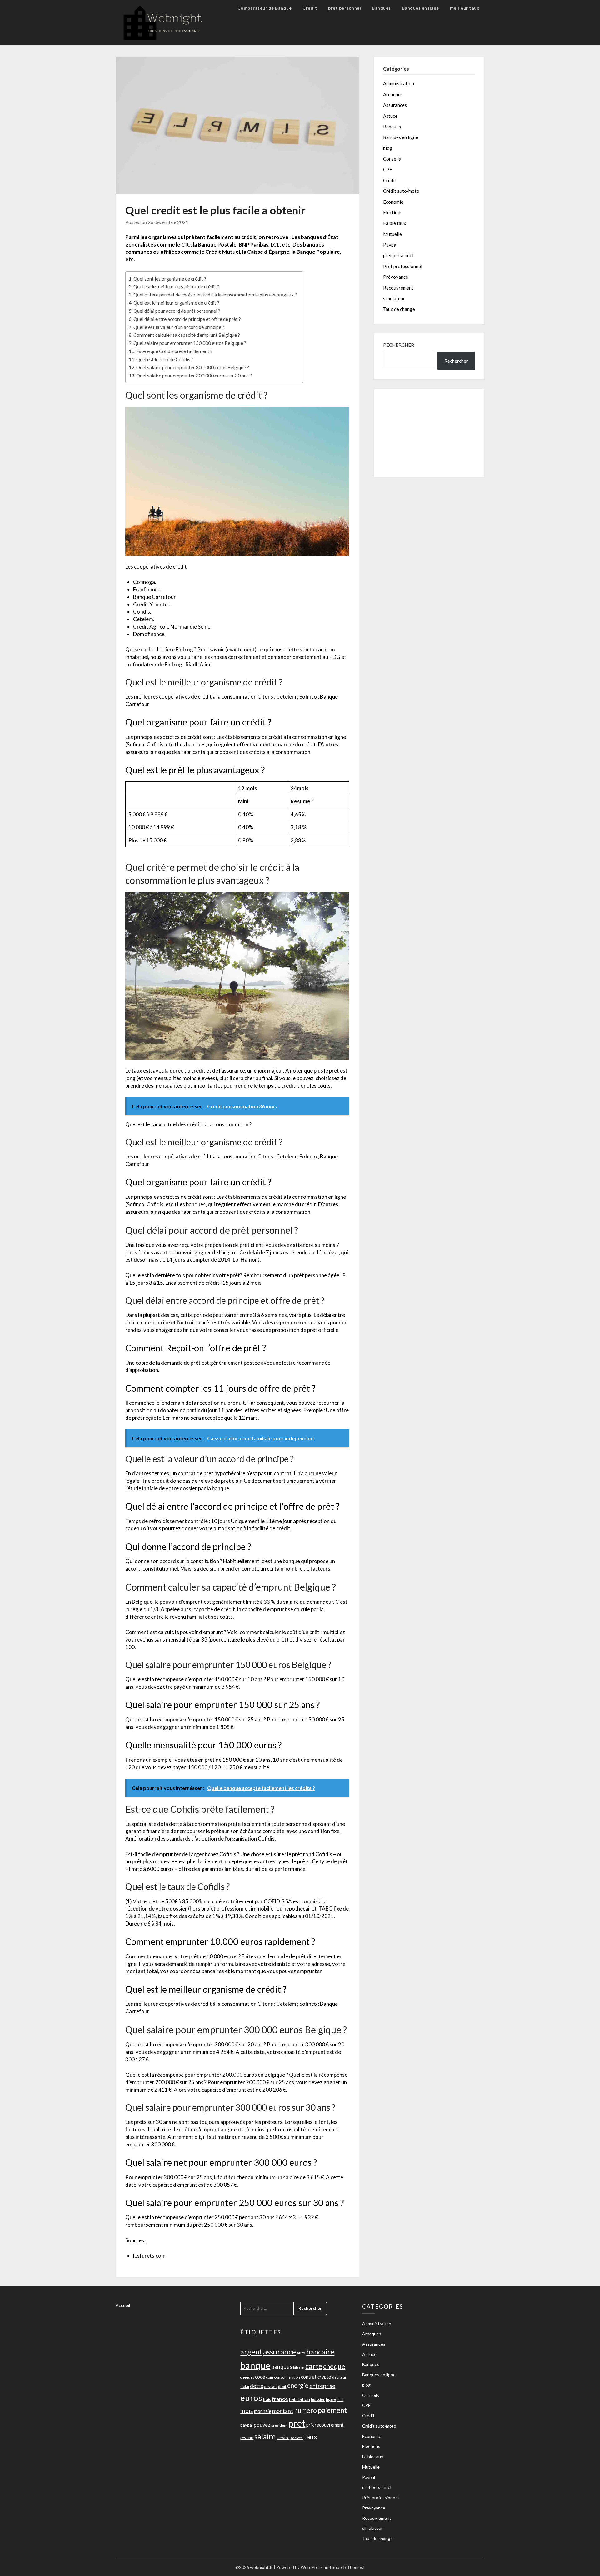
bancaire (320, 2352)
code (260, 2377)
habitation (300, 2399)
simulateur (394, 298)
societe (297, 2438)
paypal (247, 2425)
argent (251, 2352)
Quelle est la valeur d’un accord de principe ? (179, 327)
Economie (393, 202)
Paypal (390, 245)
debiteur (339, 2377)
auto (301, 2353)
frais (267, 2399)
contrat (309, 2377)
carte (314, 2366)
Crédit (310, 8)
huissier (318, 2399)
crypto (324, 2377)
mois (247, 2411)
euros (251, 2398)
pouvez (262, 2425)
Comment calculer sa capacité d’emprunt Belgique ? (187, 335)
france (280, 2399)
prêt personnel (345, 8)
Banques (381, 8)
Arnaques (393, 94)
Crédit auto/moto (401, 191)
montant (283, 2411)
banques (282, 2367)
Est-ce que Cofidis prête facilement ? (174, 351)
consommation (287, 2377)
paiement (332, 2410)
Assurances (395, 105)
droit (282, 2387)
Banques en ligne (420, 8)
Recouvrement (398, 288)
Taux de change (399, 309)
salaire (265, 2436)
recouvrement (329, 2425)
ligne (331, 2399)
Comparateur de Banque (265, 8)
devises (271, 2387)
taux (310, 2436)
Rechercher (399, 345)
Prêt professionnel (403, 266)
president (279, 2425)
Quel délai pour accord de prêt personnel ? (177, 311)
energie (298, 2385)
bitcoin (299, 2367)
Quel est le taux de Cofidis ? (165, 359)
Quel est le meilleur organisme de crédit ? (176, 286)
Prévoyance (396, 277)
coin (270, 2377)
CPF (388, 169)
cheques (247, 2377)
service (283, 2438)
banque (255, 2365)
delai (245, 2386)
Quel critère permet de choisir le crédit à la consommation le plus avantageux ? (215, 295)
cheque (334, 2366)
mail (340, 2400)
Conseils (392, 159)
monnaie (263, 2411)
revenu (247, 2437)
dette (257, 2386)
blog (388, 148)
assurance (280, 2352)
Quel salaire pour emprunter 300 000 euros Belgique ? (193, 367)
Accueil (123, 2305)
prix (310, 2425)
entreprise (322, 2386)
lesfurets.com (149, 2256)
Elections (393, 212)
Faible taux (395, 223)
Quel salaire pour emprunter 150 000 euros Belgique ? (190, 343)
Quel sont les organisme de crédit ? (170, 279)
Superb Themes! (348, 2567)
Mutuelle (392, 234)
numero (305, 2410)
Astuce (390, 116)
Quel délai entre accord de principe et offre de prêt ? (187, 319)
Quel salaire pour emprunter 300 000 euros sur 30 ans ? (194, 376)
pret (297, 2423)
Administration (399, 83)
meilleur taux (465, 8)
